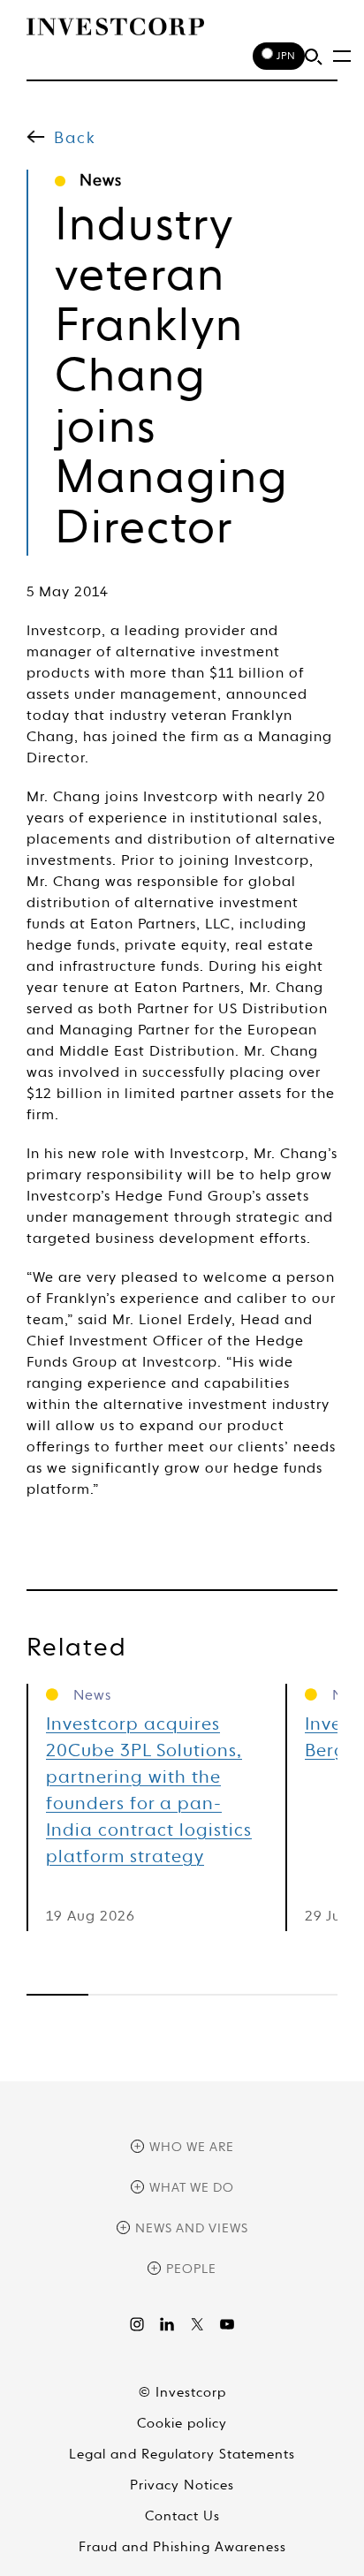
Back (75, 139)
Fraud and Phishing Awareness (182, 2547)
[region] (182, 1995)
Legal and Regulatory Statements (182, 2455)
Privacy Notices (182, 2485)
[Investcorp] (115, 27)
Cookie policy (182, 2424)
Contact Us (182, 2516)
